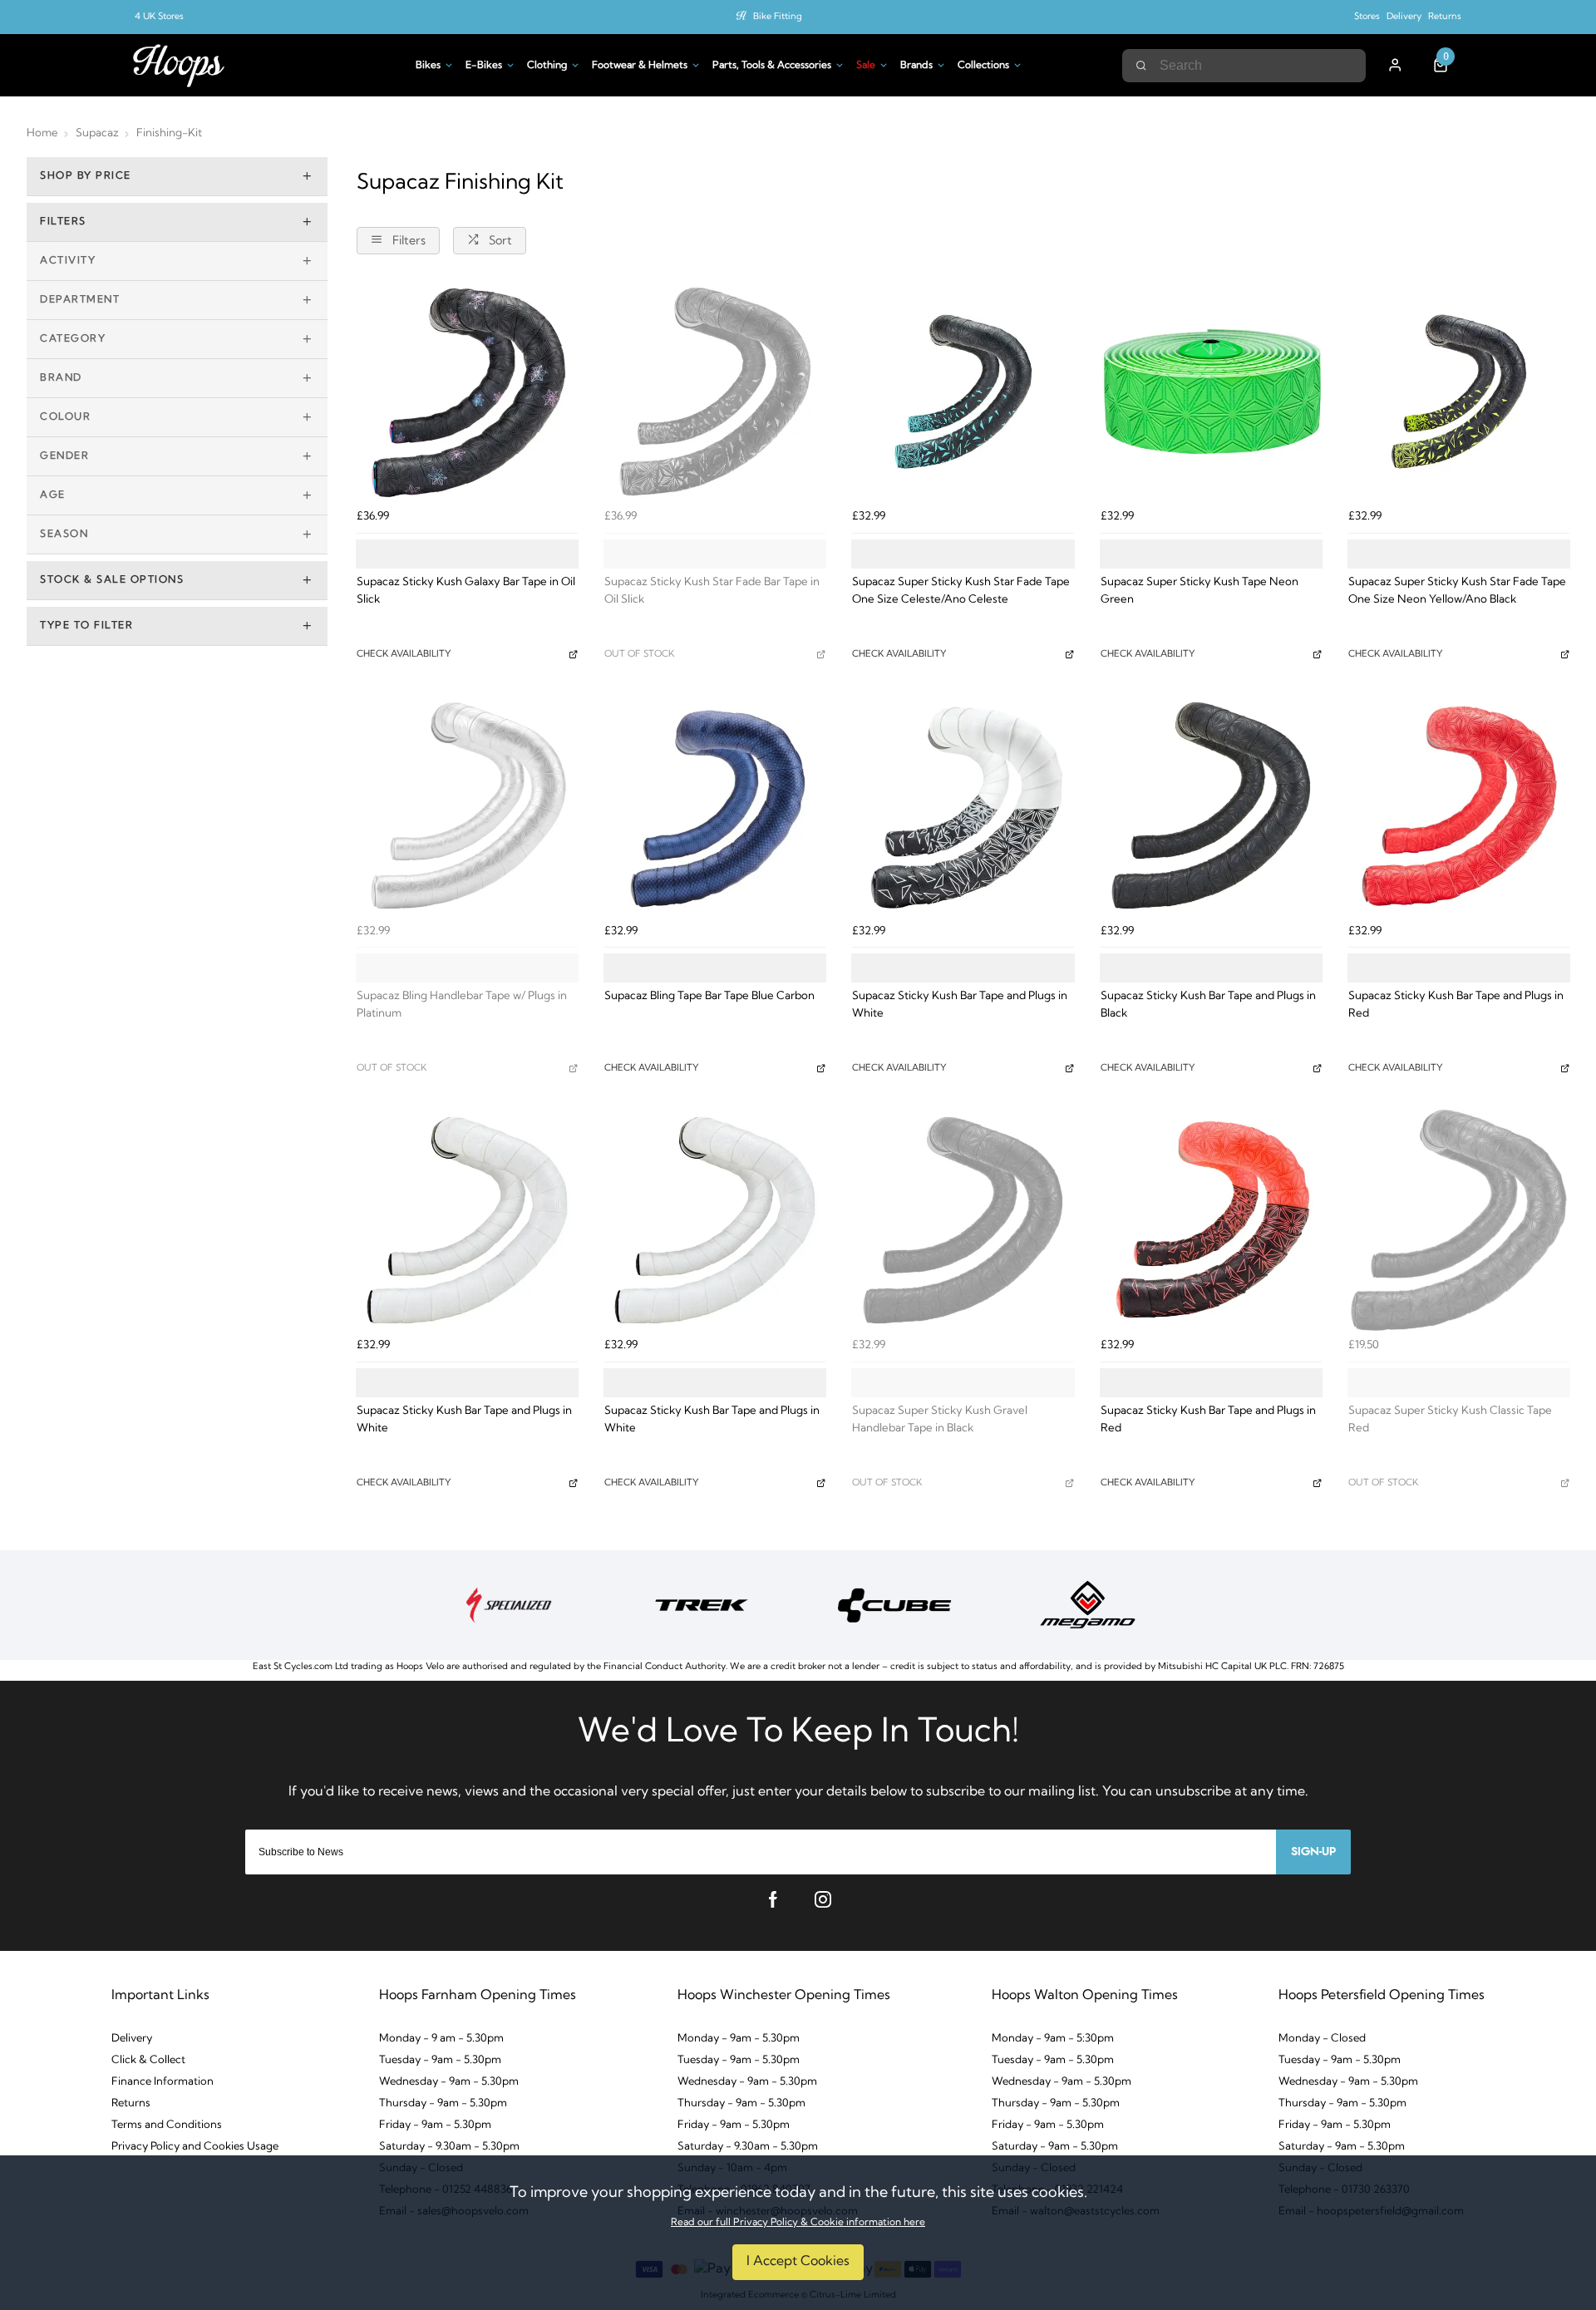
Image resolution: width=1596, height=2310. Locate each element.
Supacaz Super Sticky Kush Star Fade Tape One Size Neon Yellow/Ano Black (1457, 591)
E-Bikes (484, 66)
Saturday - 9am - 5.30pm (1055, 2147)
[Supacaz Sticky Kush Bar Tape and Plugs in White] (963, 805)
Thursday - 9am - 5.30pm (443, 2103)
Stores (1367, 17)
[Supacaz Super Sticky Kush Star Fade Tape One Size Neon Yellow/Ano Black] (1459, 392)
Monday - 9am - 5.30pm (739, 2039)
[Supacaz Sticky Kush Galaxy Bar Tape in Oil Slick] (467, 392)
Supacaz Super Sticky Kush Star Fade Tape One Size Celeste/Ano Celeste (961, 591)
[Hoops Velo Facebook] (773, 1899)
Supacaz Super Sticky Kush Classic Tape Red (1450, 1420)
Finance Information (163, 2082)
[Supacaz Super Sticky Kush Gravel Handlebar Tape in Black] (963, 1220)
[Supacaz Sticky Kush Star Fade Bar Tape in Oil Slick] (715, 392)
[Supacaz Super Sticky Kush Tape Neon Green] (1211, 392)
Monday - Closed (1322, 2039)
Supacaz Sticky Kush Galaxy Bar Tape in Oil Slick (466, 591)
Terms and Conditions (167, 2125)
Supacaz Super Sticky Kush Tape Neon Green (1199, 591)
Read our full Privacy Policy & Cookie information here (798, 2223)
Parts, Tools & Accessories (772, 66)
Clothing (547, 66)
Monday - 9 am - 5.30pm (441, 2039)
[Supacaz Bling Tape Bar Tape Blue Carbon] (715, 805)
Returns (1445, 17)
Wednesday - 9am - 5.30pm (449, 2082)
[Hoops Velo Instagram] (823, 1899)
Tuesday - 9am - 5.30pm (440, 2060)
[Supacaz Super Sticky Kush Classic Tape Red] (1459, 1220)
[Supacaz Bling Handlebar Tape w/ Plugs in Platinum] (467, 805)
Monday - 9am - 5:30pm (1053, 2039)
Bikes (428, 66)
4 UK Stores (159, 17)
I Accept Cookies (798, 2262)
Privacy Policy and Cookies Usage (195, 2147)
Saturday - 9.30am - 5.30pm (449, 2147)
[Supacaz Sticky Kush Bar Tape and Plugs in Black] (1211, 805)
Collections (983, 66)
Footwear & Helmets (640, 66)
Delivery (1404, 17)
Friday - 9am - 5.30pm (435, 2125)
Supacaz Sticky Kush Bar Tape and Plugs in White (960, 1005)
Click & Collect (148, 2060)
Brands (916, 66)
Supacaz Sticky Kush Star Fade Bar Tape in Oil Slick (712, 591)
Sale (866, 66)
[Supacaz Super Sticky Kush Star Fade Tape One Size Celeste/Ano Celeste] (963, 392)
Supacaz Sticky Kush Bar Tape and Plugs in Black (1208, 1005)
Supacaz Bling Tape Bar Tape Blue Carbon (709, 996)
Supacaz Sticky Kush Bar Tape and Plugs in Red (1456, 1005)
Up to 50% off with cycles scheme (778, 17)
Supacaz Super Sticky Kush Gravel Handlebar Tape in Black (940, 1420)
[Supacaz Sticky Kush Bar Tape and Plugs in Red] (1459, 805)
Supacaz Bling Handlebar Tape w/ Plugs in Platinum (462, 1005)
